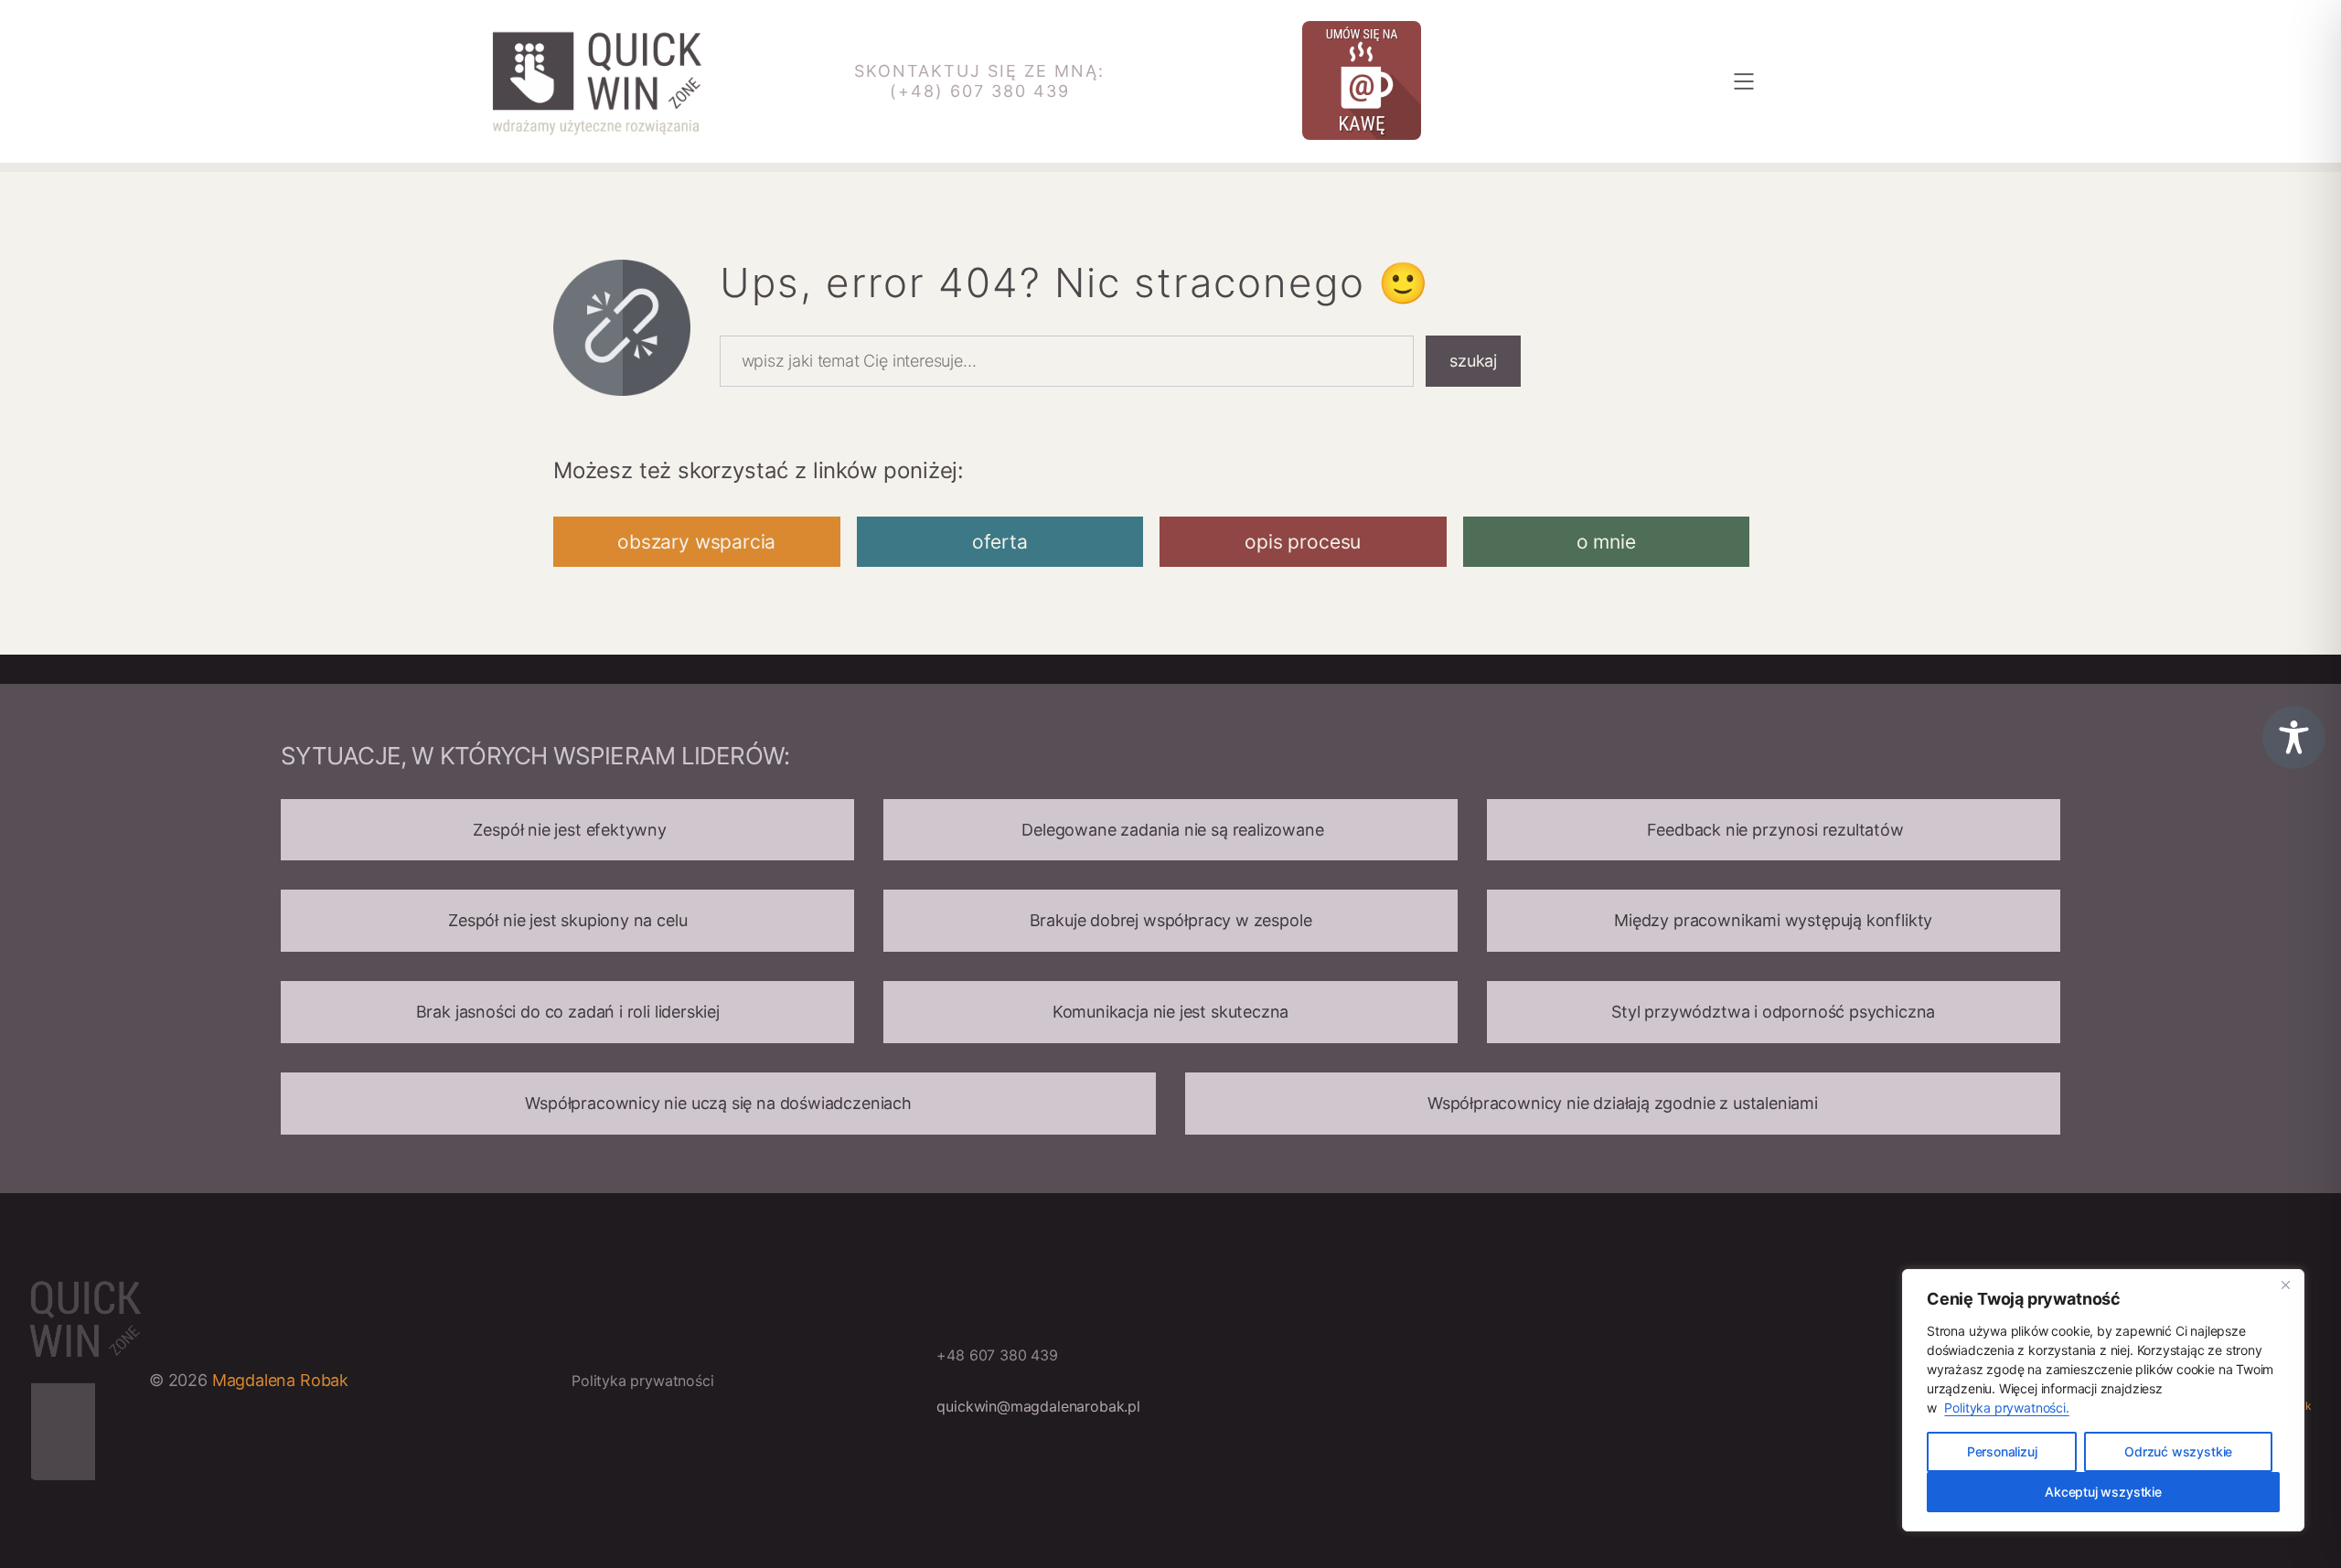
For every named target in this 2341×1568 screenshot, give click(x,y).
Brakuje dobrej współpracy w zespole (1171, 920)
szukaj (1473, 361)
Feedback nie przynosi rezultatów (1774, 830)
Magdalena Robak (280, 1380)
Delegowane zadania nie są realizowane (1170, 830)
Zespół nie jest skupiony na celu (567, 920)
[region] (2103, 1400)
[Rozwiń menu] (1744, 81)
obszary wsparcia (696, 542)
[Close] (2285, 1285)
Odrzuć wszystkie (2178, 1451)
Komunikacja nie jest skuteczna (1171, 1012)
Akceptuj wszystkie (2103, 1492)
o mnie (1606, 542)
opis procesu (1303, 542)
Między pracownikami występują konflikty (1773, 920)
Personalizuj (2002, 1451)
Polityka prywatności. (2006, 1408)
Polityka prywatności (642, 1381)
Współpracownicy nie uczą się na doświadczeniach (718, 1103)
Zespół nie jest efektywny (568, 830)
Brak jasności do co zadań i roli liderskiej (568, 1012)
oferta (1000, 542)
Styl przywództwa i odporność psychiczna (1773, 1012)
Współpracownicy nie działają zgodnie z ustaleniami (1623, 1103)
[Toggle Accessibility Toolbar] (2294, 737)
